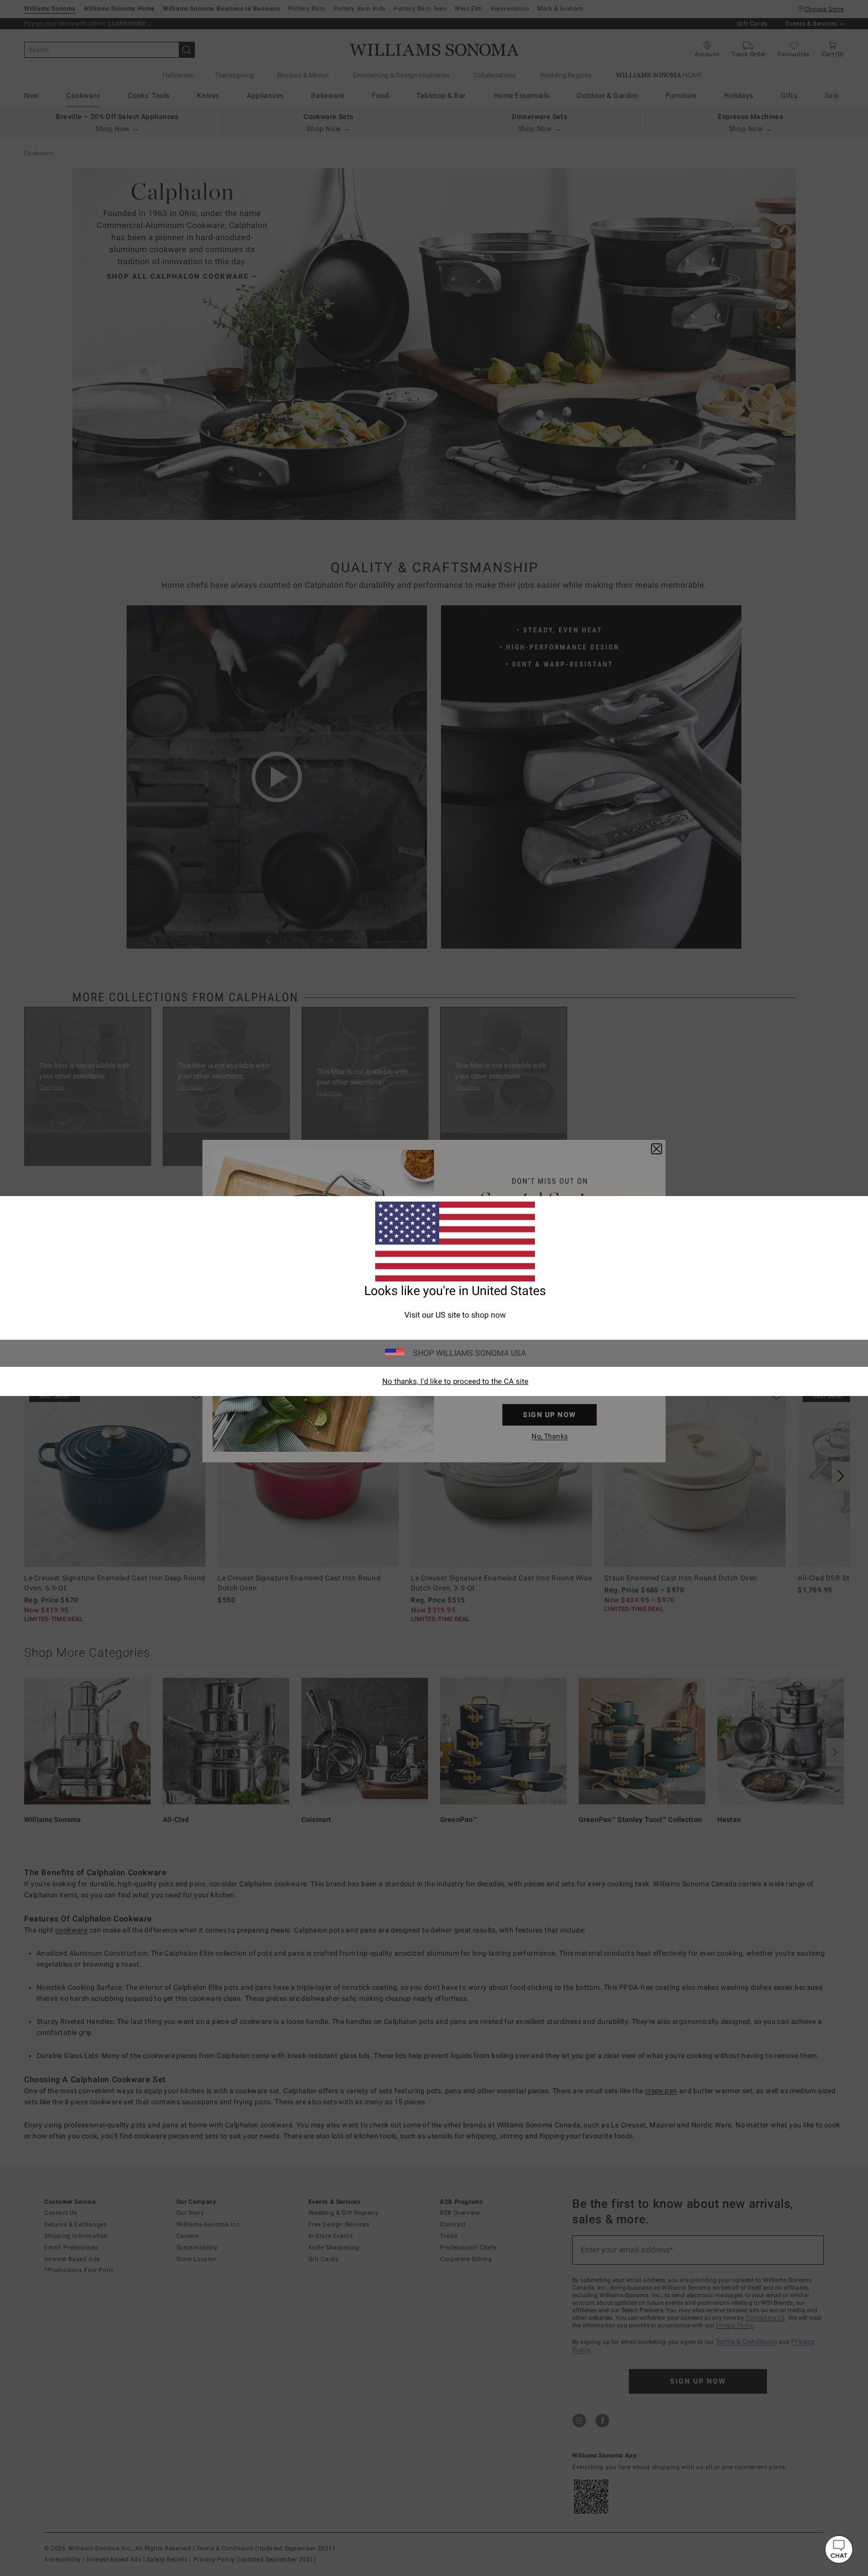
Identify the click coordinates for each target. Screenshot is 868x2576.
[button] (839, 2549)
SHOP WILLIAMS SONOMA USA (469, 1353)
